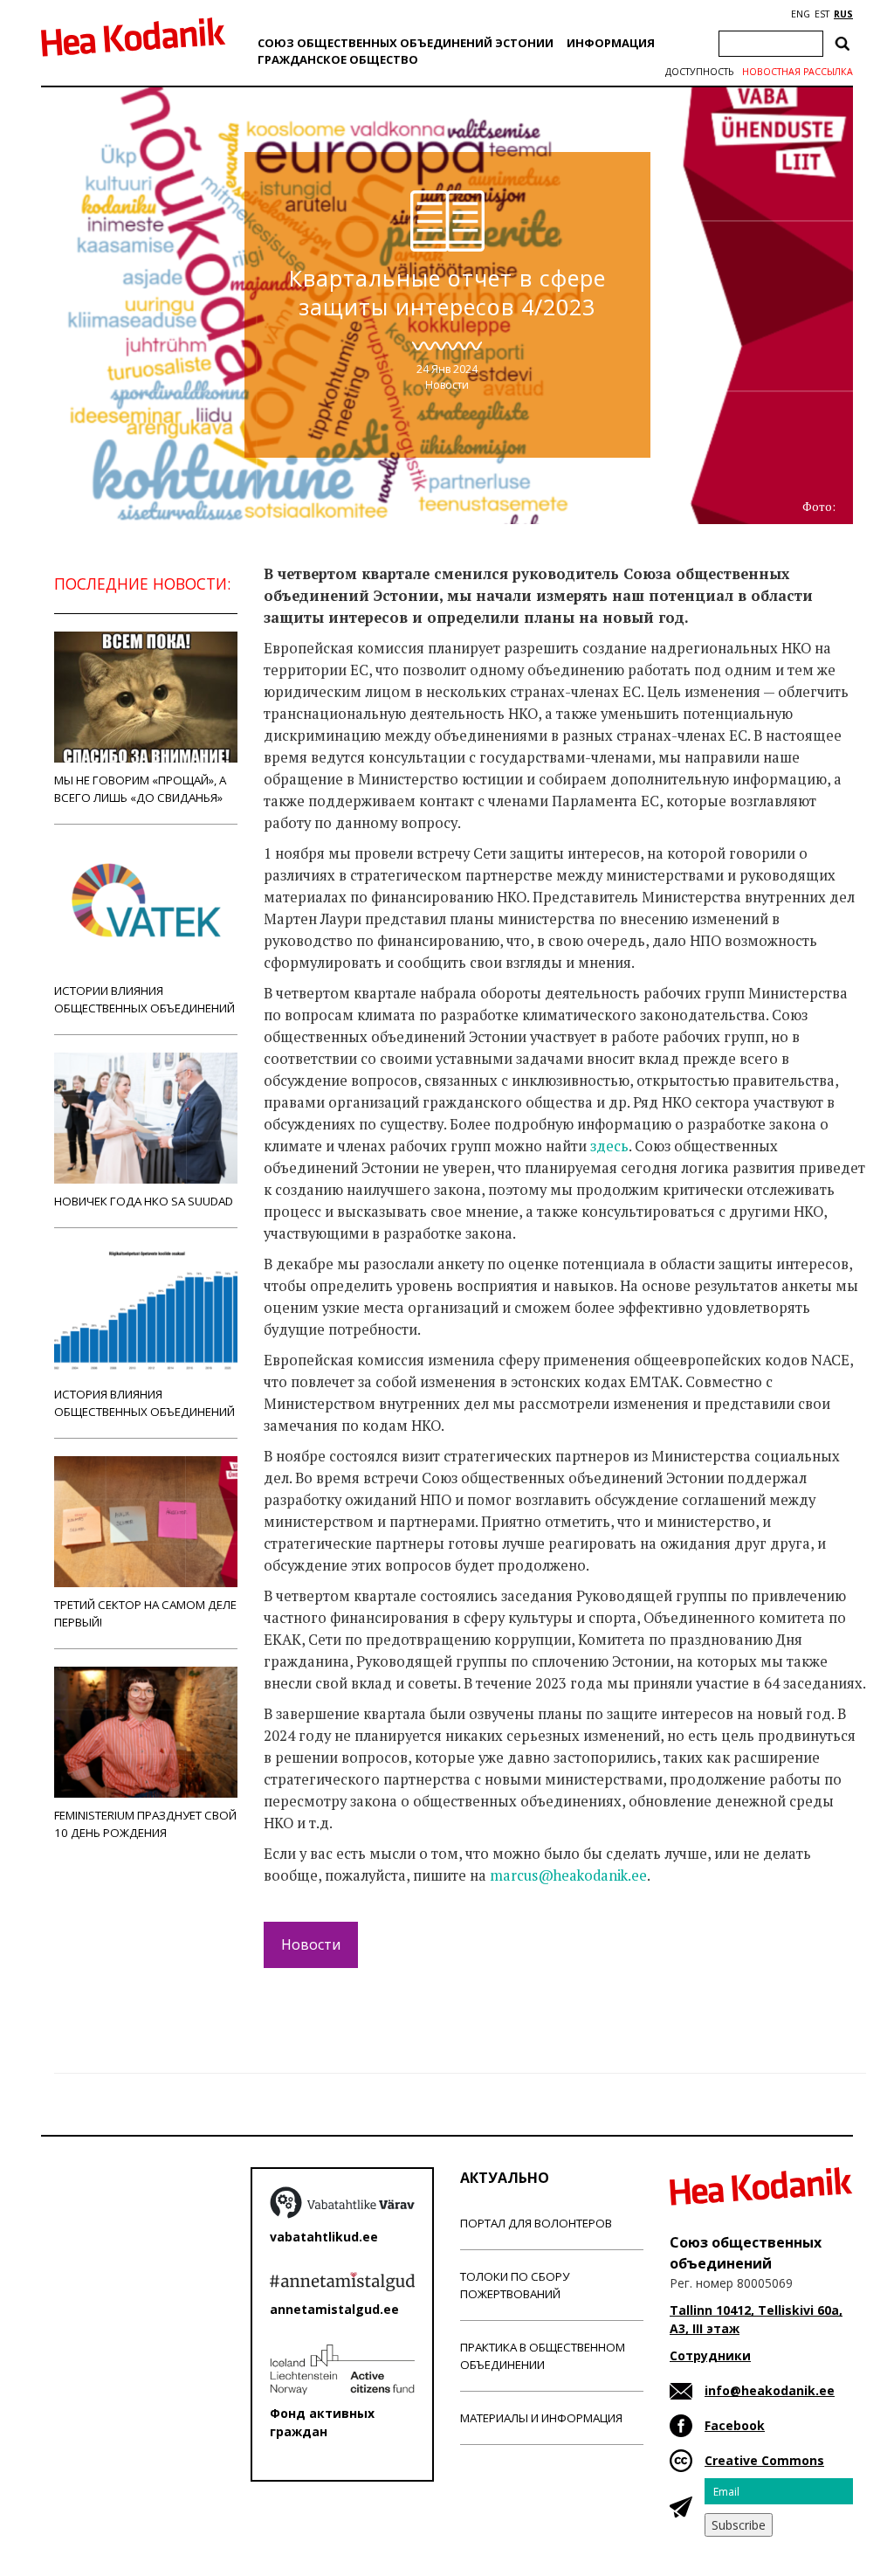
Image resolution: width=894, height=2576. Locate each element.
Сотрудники (710, 2355)
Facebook (735, 2425)
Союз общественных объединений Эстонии (406, 43)
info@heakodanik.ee (770, 2390)
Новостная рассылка (798, 72)
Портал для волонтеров (536, 2223)
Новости (447, 385)
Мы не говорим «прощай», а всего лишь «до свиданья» (140, 789)
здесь (609, 1146)
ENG (801, 14)
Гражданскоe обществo (338, 59)
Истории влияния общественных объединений (144, 999)
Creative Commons (764, 2460)
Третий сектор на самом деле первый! (145, 1613)
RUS (843, 14)
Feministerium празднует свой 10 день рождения (145, 1824)
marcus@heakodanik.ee (568, 1875)
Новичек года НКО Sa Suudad (144, 1201)
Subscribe (739, 2525)
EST (822, 14)
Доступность (699, 72)
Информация (611, 43)
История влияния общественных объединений (144, 1403)
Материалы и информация (541, 2418)
